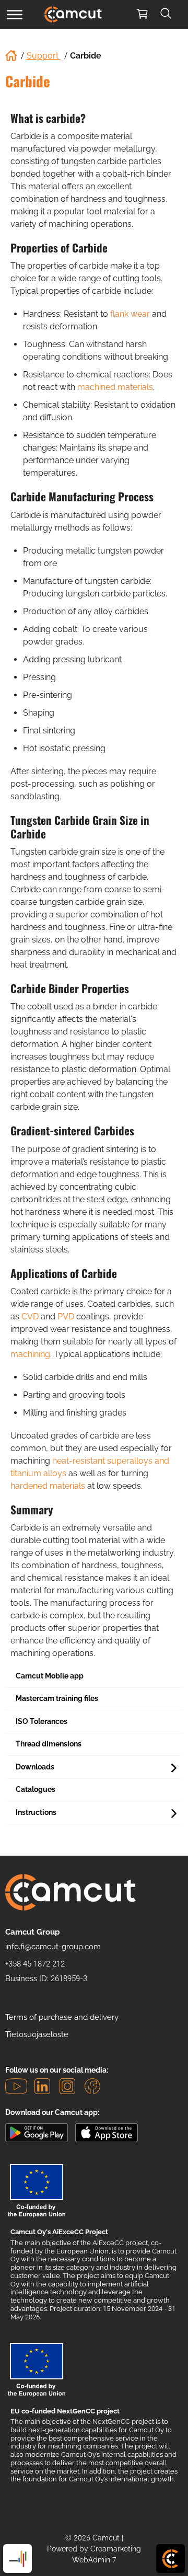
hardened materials (48, 1486)
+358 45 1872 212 (35, 1964)
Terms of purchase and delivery (62, 2017)
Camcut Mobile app (50, 1676)
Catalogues (36, 1789)
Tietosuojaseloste (37, 2034)
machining (30, 1354)
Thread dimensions (49, 1744)
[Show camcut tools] (171, 2558)
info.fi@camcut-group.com (53, 1947)
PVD (66, 1316)
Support (44, 56)
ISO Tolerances (42, 1721)
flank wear (130, 314)
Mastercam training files (57, 1698)
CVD (30, 1316)
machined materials (115, 387)
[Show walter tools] (17, 2558)
